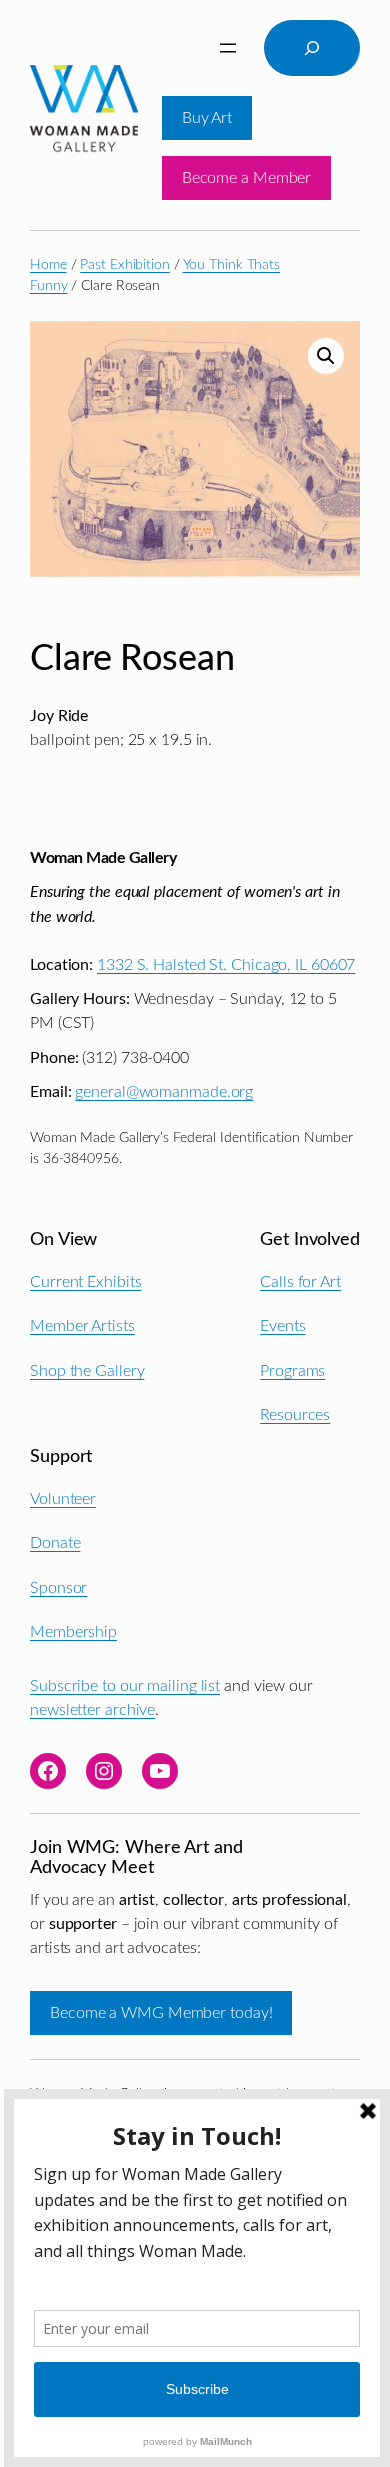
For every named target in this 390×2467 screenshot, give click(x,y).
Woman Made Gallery (103, 858)
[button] (326, 356)
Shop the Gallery (87, 1371)
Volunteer (63, 1499)
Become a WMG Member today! (161, 2013)
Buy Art (207, 118)
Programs (292, 1371)
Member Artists (82, 1326)
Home (48, 265)
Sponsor (58, 1588)
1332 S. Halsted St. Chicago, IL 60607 (226, 965)
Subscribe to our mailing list (125, 1686)
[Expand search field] (312, 48)
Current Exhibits (85, 1282)
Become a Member (247, 178)
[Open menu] (228, 48)
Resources (295, 1415)
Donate (55, 1543)
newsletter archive (92, 1710)
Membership (73, 1632)
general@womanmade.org (164, 1092)
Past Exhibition (125, 265)
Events (282, 1326)
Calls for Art (300, 1282)
